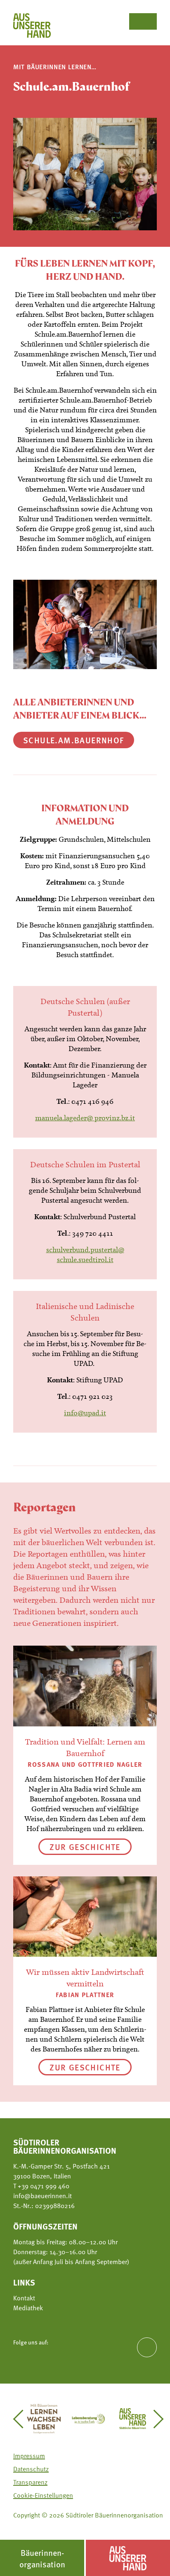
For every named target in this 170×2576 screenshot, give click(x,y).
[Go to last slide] (22, 2419)
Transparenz (30, 2482)
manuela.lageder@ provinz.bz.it (85, 1118)
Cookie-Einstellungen (43, 2495)
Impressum (29, 2456)
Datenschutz (31, 2469)
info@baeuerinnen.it (42, 2196)
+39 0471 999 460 (43, 2186)
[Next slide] (155, 2419)
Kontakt (24, 2298)
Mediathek (28, 2308)
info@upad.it (85, 1413)
